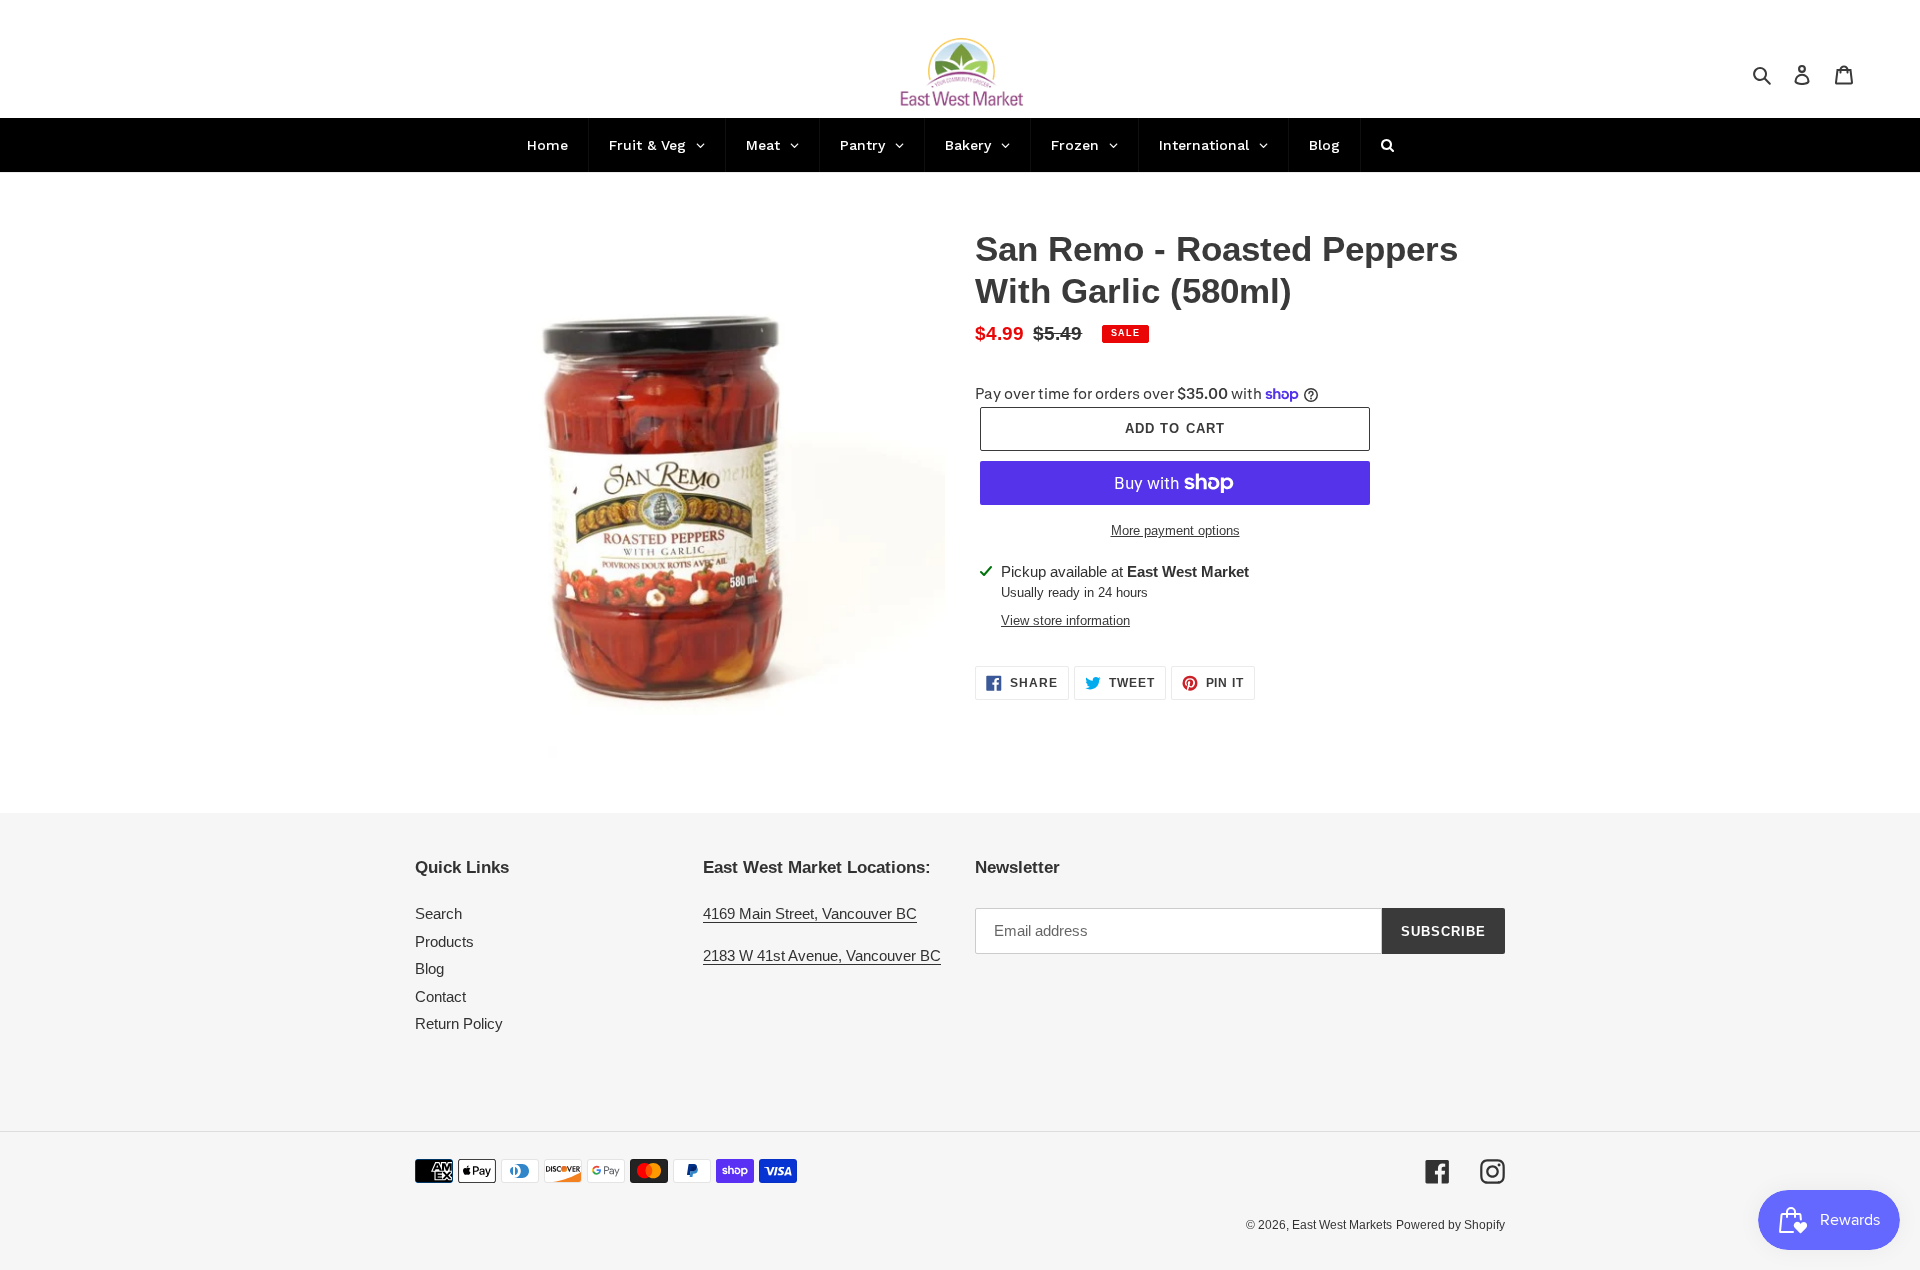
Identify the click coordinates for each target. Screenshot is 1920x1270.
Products (444, 941)
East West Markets (1342, 1225)
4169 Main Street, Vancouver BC (810, 913)
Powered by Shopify (1450, 1225)
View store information (1065, 620)
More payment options (1175, 530)
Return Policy (459, 1023)
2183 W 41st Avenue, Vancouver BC (822, 955)
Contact (440, 996)
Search (438, 913)
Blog (429, 968)
